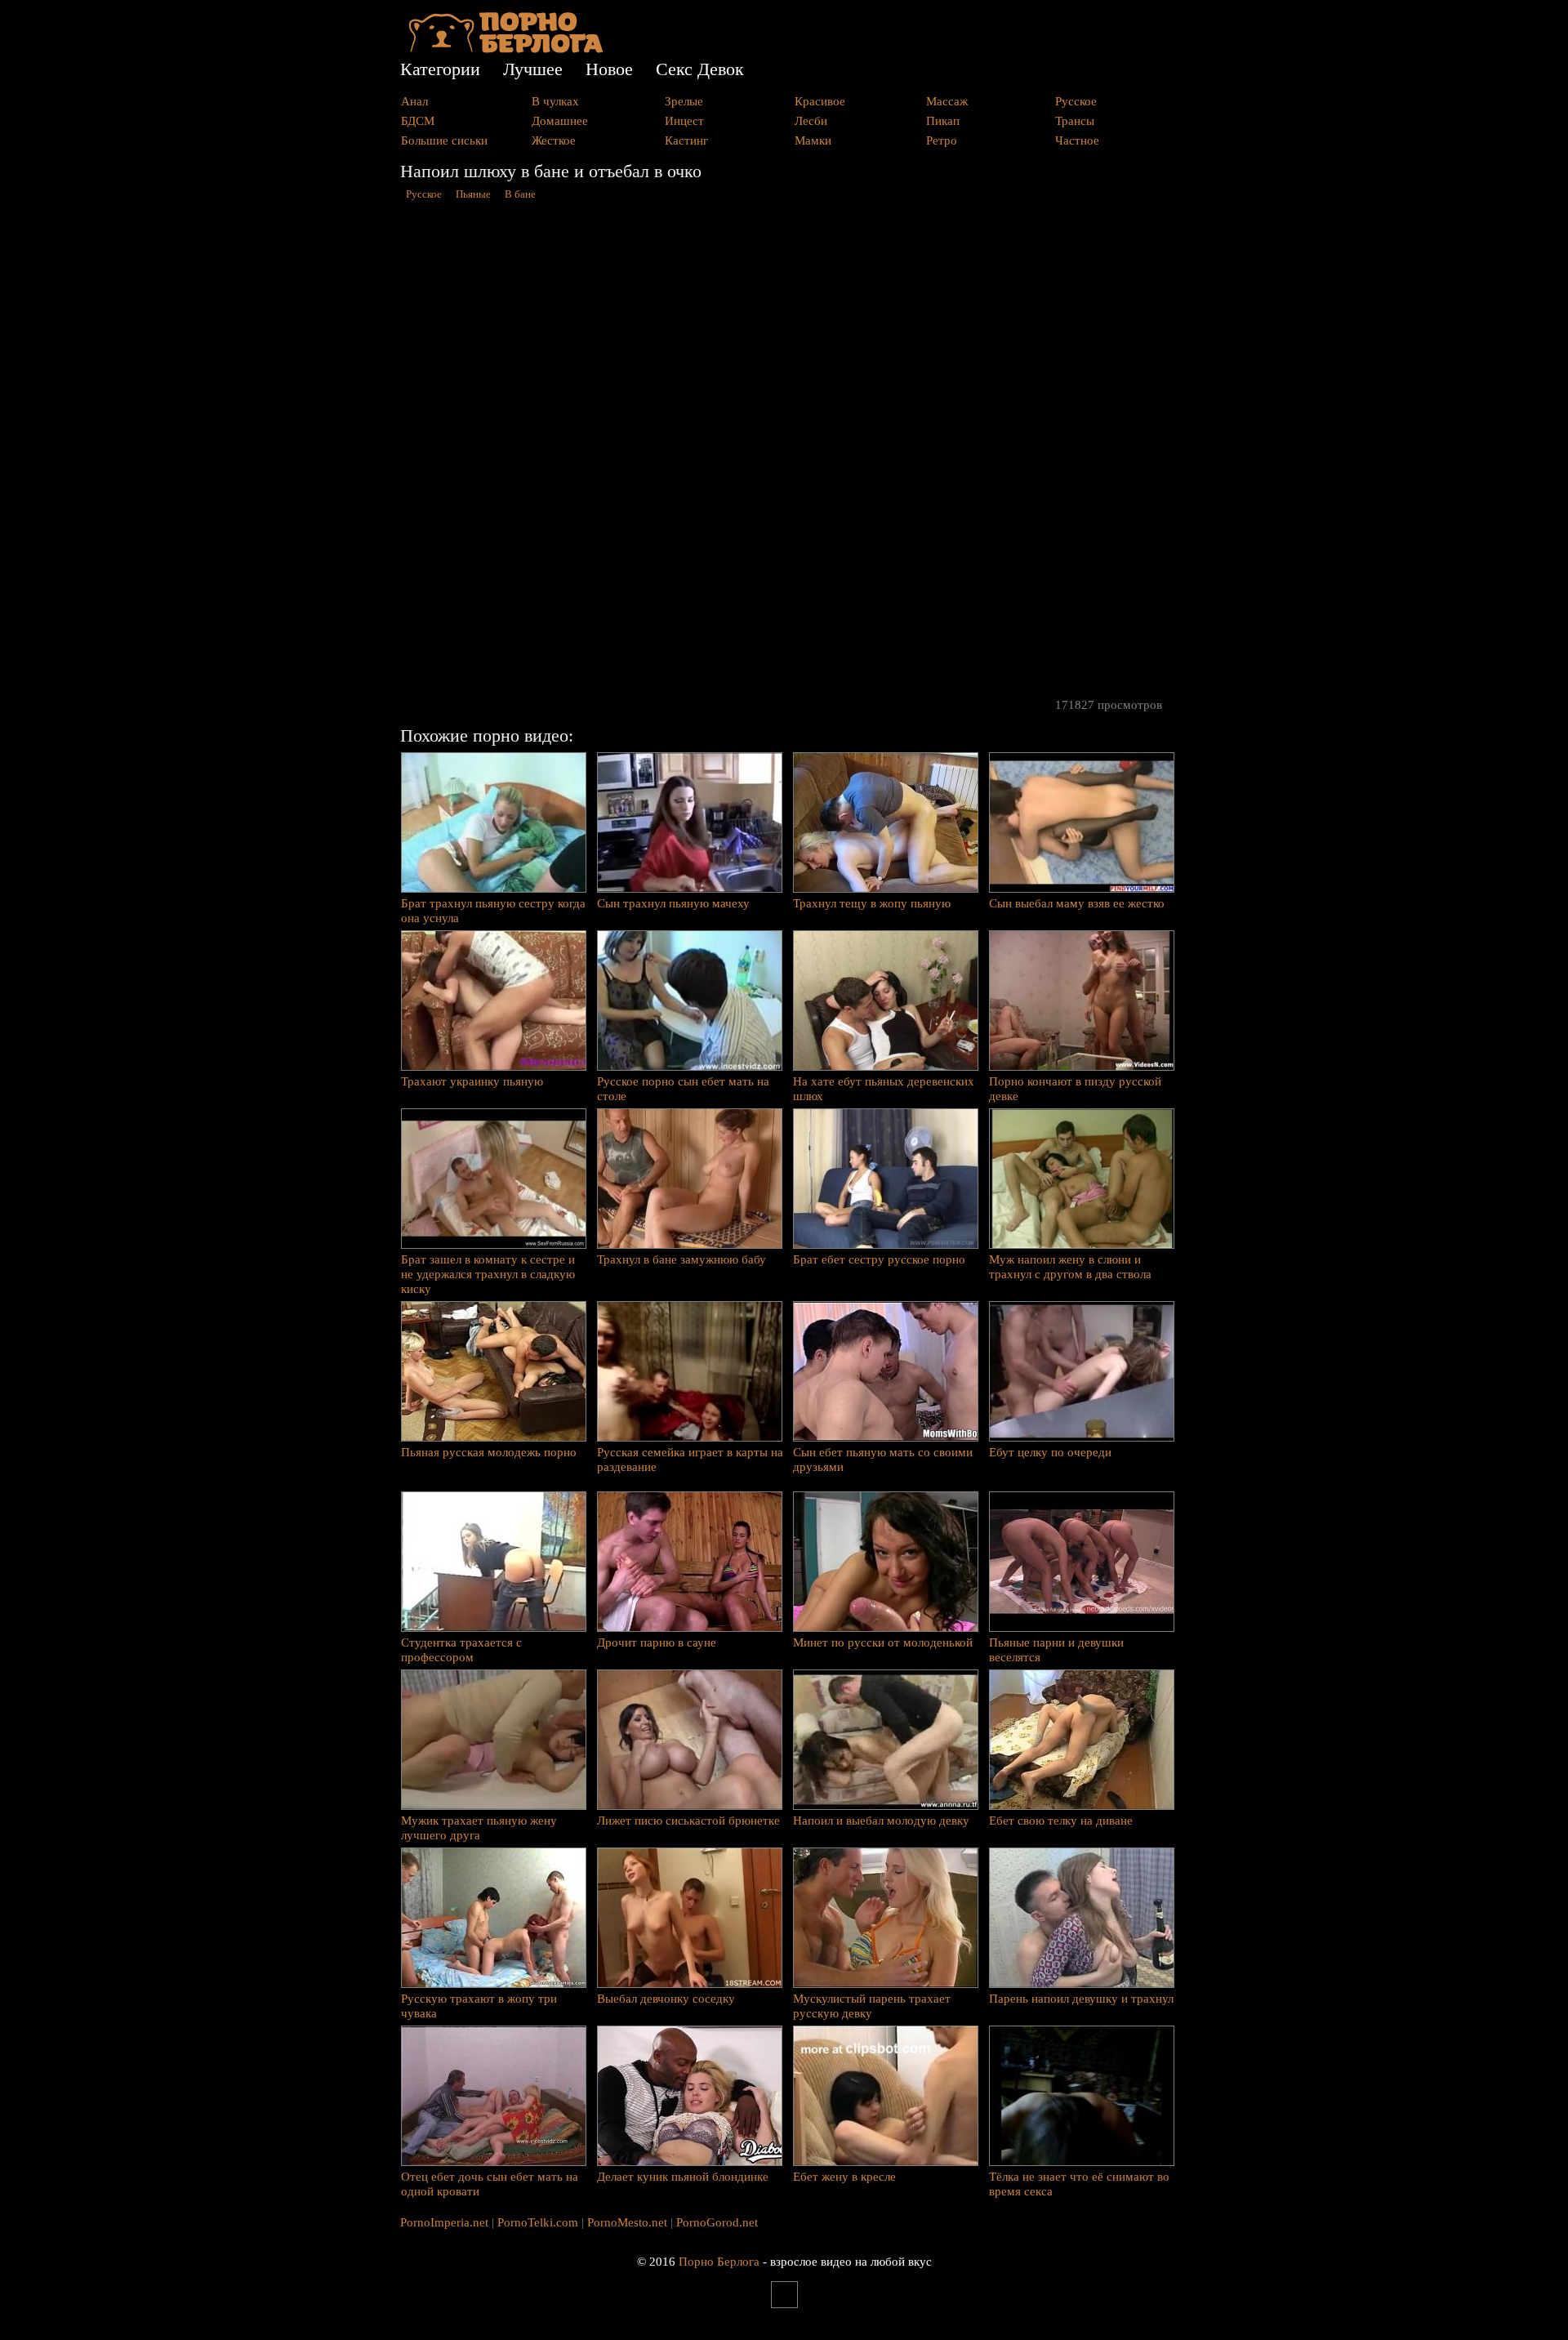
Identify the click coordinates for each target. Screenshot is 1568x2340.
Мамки (813, 140)
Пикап (943, 121)
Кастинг (686, 140)
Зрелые (684, 101)
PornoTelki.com (538, 2222)
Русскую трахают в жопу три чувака (479, 2006)
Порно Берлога (719, 2262)
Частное (1077, 140)
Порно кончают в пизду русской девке (1075, 1089)
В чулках (555, 101)
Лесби (811, 121)
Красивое (820, 101)
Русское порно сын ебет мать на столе (683, 1089)
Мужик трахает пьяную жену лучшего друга (479, 1828)
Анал (414, 101)
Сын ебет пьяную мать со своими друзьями (883, 1460)
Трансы (1075, 121)
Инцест (684, 121)
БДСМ (418, 121)
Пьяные (473, 194)
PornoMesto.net (627, 2222)
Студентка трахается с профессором (461, 1650)
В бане (520, 194)
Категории (440, 69)
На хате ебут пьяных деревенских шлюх (884, 1089)
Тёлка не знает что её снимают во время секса (1079, 2184)
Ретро (942, 140)
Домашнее (560, 121)
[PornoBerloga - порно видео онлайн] (506, 49)
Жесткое (554, 140)
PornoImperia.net (444, 2222)
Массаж (947, 101)
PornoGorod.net (717, 2222)
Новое (609, 69)
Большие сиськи (444, 140)
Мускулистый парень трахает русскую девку (872, 2006)
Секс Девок (700, 69)
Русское (1076, 101)
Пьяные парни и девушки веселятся (1056, 1650)
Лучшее (533, 69)
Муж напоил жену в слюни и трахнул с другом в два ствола (1070, 1267)
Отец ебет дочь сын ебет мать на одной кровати (490, 2184)
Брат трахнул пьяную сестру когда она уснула (493, 911)
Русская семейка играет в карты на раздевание (690, 1460)
